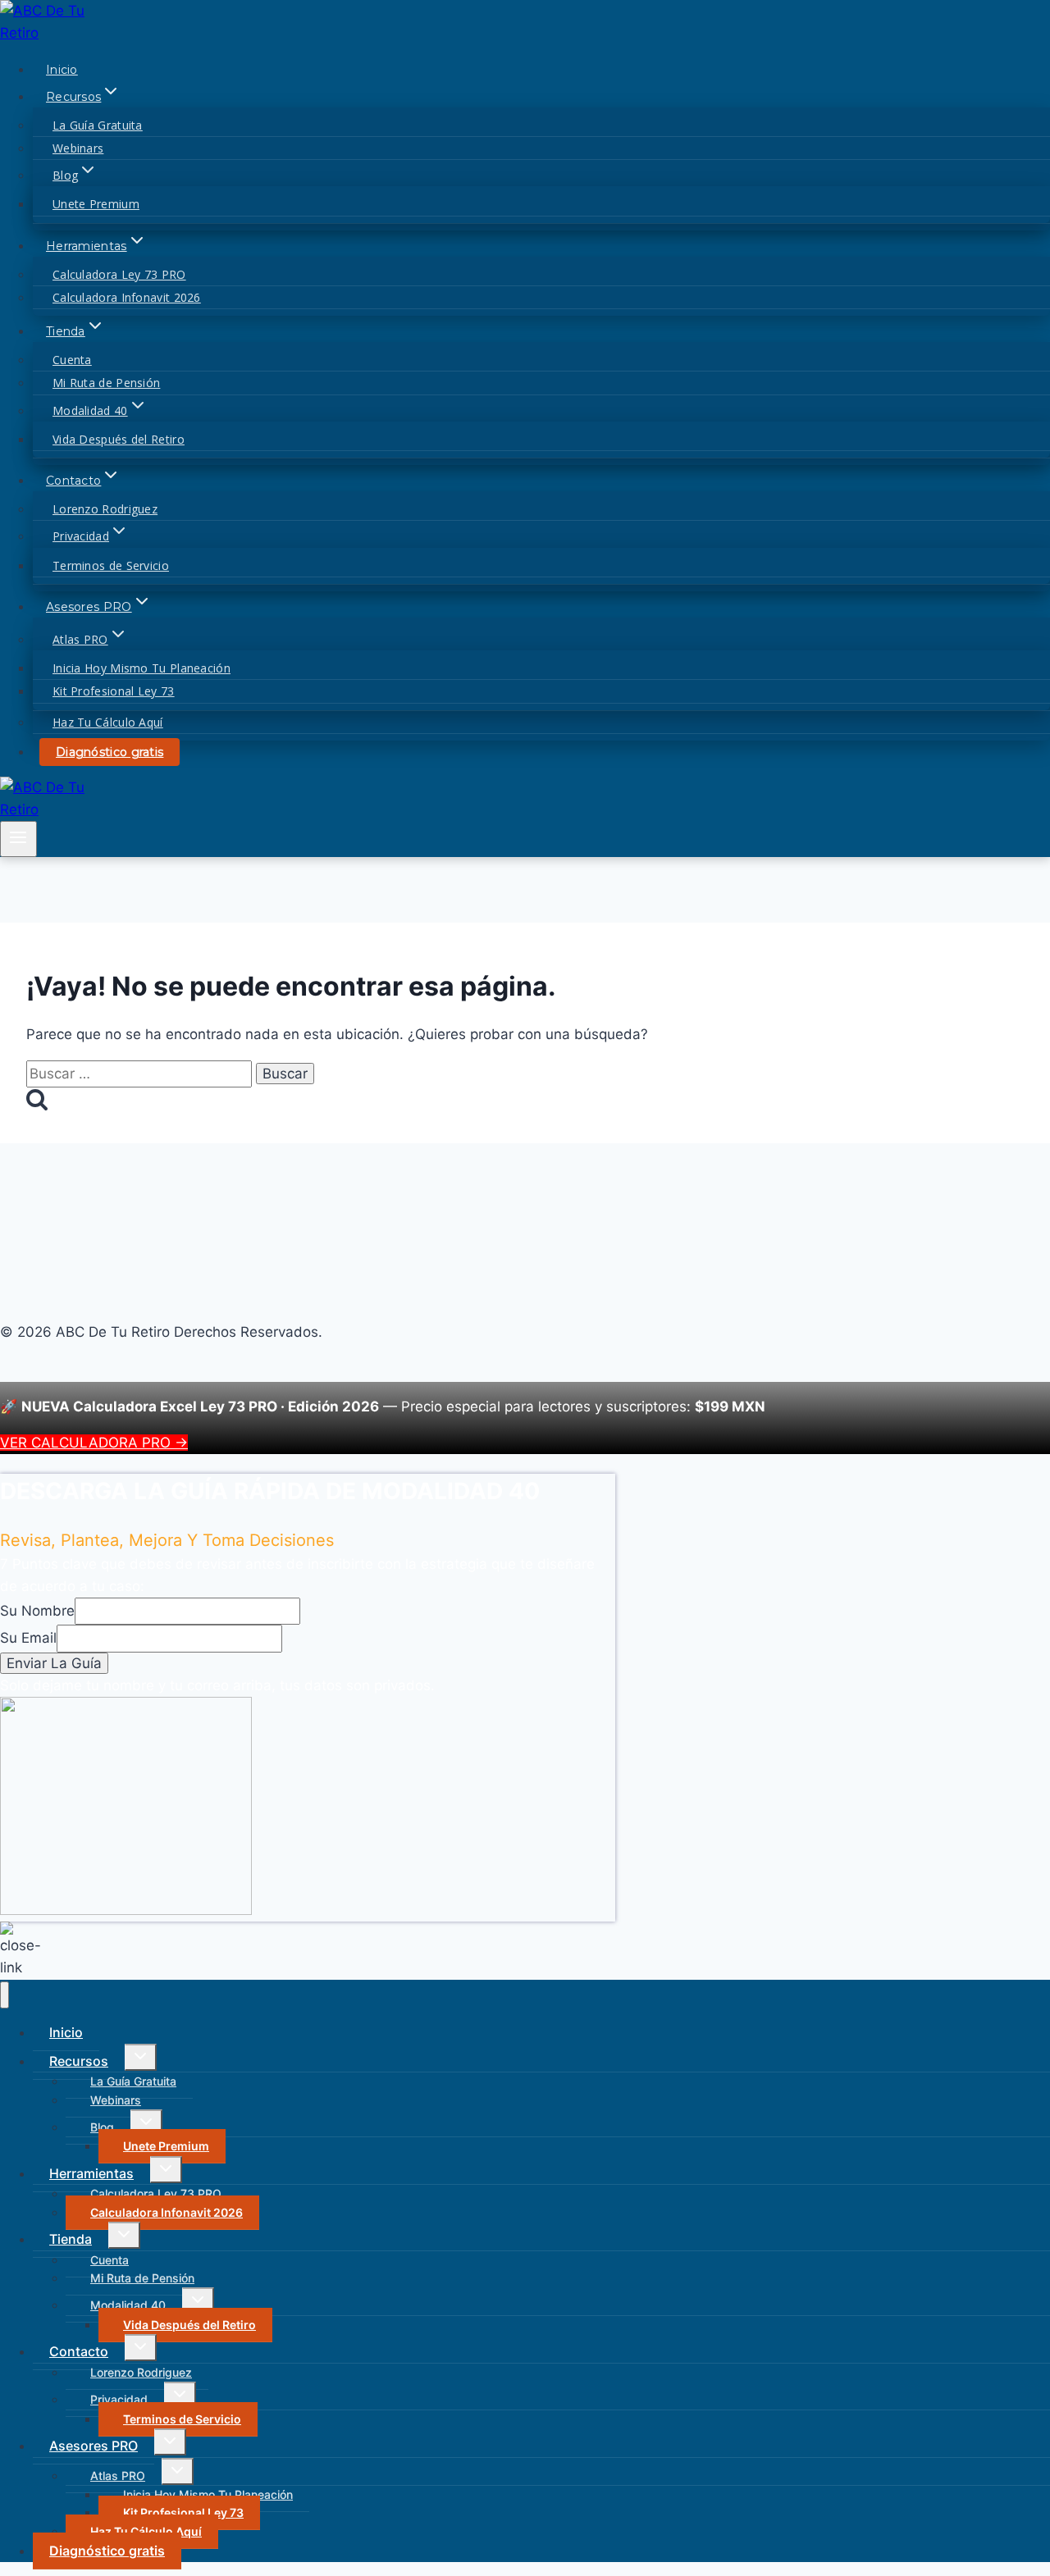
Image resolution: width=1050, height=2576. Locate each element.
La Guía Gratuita (98, 125)
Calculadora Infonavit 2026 (127, 297)
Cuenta (72, 360)
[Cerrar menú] (5, 1995)
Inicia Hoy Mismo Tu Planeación (142, 668)
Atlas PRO (118, 2476)
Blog (102, 2127)
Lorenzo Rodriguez (105, 509)
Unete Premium (96, 204)
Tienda (71, 2239)
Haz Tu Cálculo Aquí (108, 722)
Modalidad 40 (128, 2305)
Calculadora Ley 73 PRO (119, 274)
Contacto (79, 2351)
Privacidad (119, 2399)
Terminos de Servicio (111, 565)
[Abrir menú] (18, 839)
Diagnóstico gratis (110, 752)
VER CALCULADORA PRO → (94, 1443)
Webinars (78, 148)
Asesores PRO (94, 2446)
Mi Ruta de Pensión (106, 383)
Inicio (62, 70)
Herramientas (91, 2173)
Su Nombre (37, 1611)
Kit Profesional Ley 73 (114, 691)
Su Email (28, 1638)
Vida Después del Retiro (119, 439)
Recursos (79, 2061)
